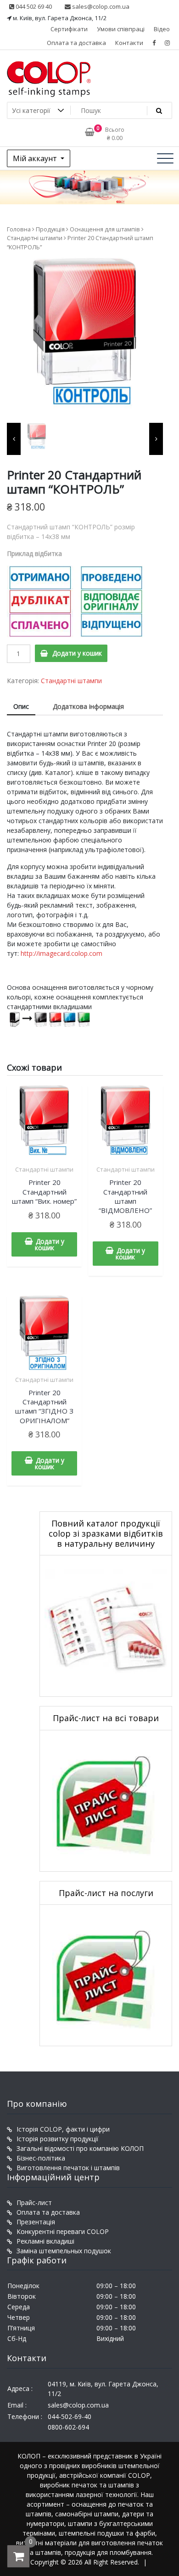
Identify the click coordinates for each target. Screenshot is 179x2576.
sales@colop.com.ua (100, 6)
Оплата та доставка (76, 43)
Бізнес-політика (41, 2158)
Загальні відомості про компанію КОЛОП (80, 2148)
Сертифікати (69, 29)
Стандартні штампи (35, 238)
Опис (21, 706)
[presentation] (14, 439)
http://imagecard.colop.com (62, 953)
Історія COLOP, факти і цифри (63, 2129)
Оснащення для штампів (105, 229)
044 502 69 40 (33, 6)
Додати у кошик (77, 653)
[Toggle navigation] (165, 158)
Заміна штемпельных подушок (64, 2251)
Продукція (50, 229)
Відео (162, 29)
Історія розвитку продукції (58, 2139)
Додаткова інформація (88, 706)
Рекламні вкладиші (45, 2241)
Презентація (36, 2222)
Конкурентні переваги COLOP (63, 2231)
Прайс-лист (34, 2203)
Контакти (129, 43)
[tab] (21, 707)
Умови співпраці (121, 29)
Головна (19, 229)
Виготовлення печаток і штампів (68, 2168)
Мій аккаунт (36, 158)
